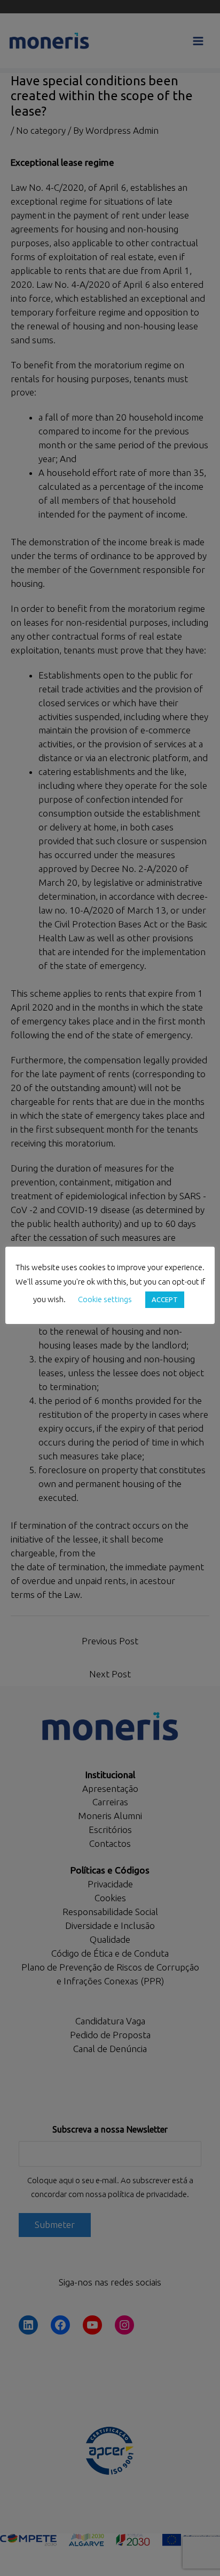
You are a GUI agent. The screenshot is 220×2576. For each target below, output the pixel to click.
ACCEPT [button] (165, 1299)
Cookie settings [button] (105, 1299)
